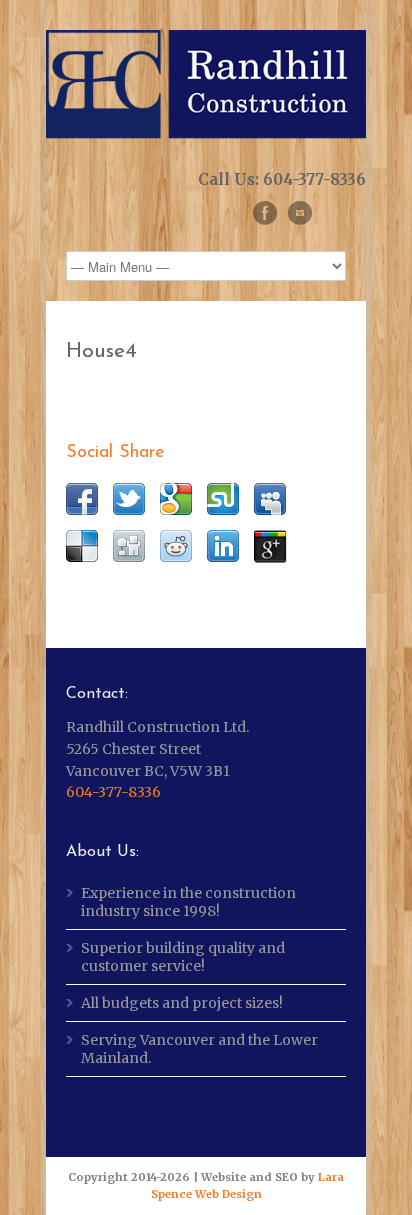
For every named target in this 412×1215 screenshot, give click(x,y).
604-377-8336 (113, 792)
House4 (101, 351)
